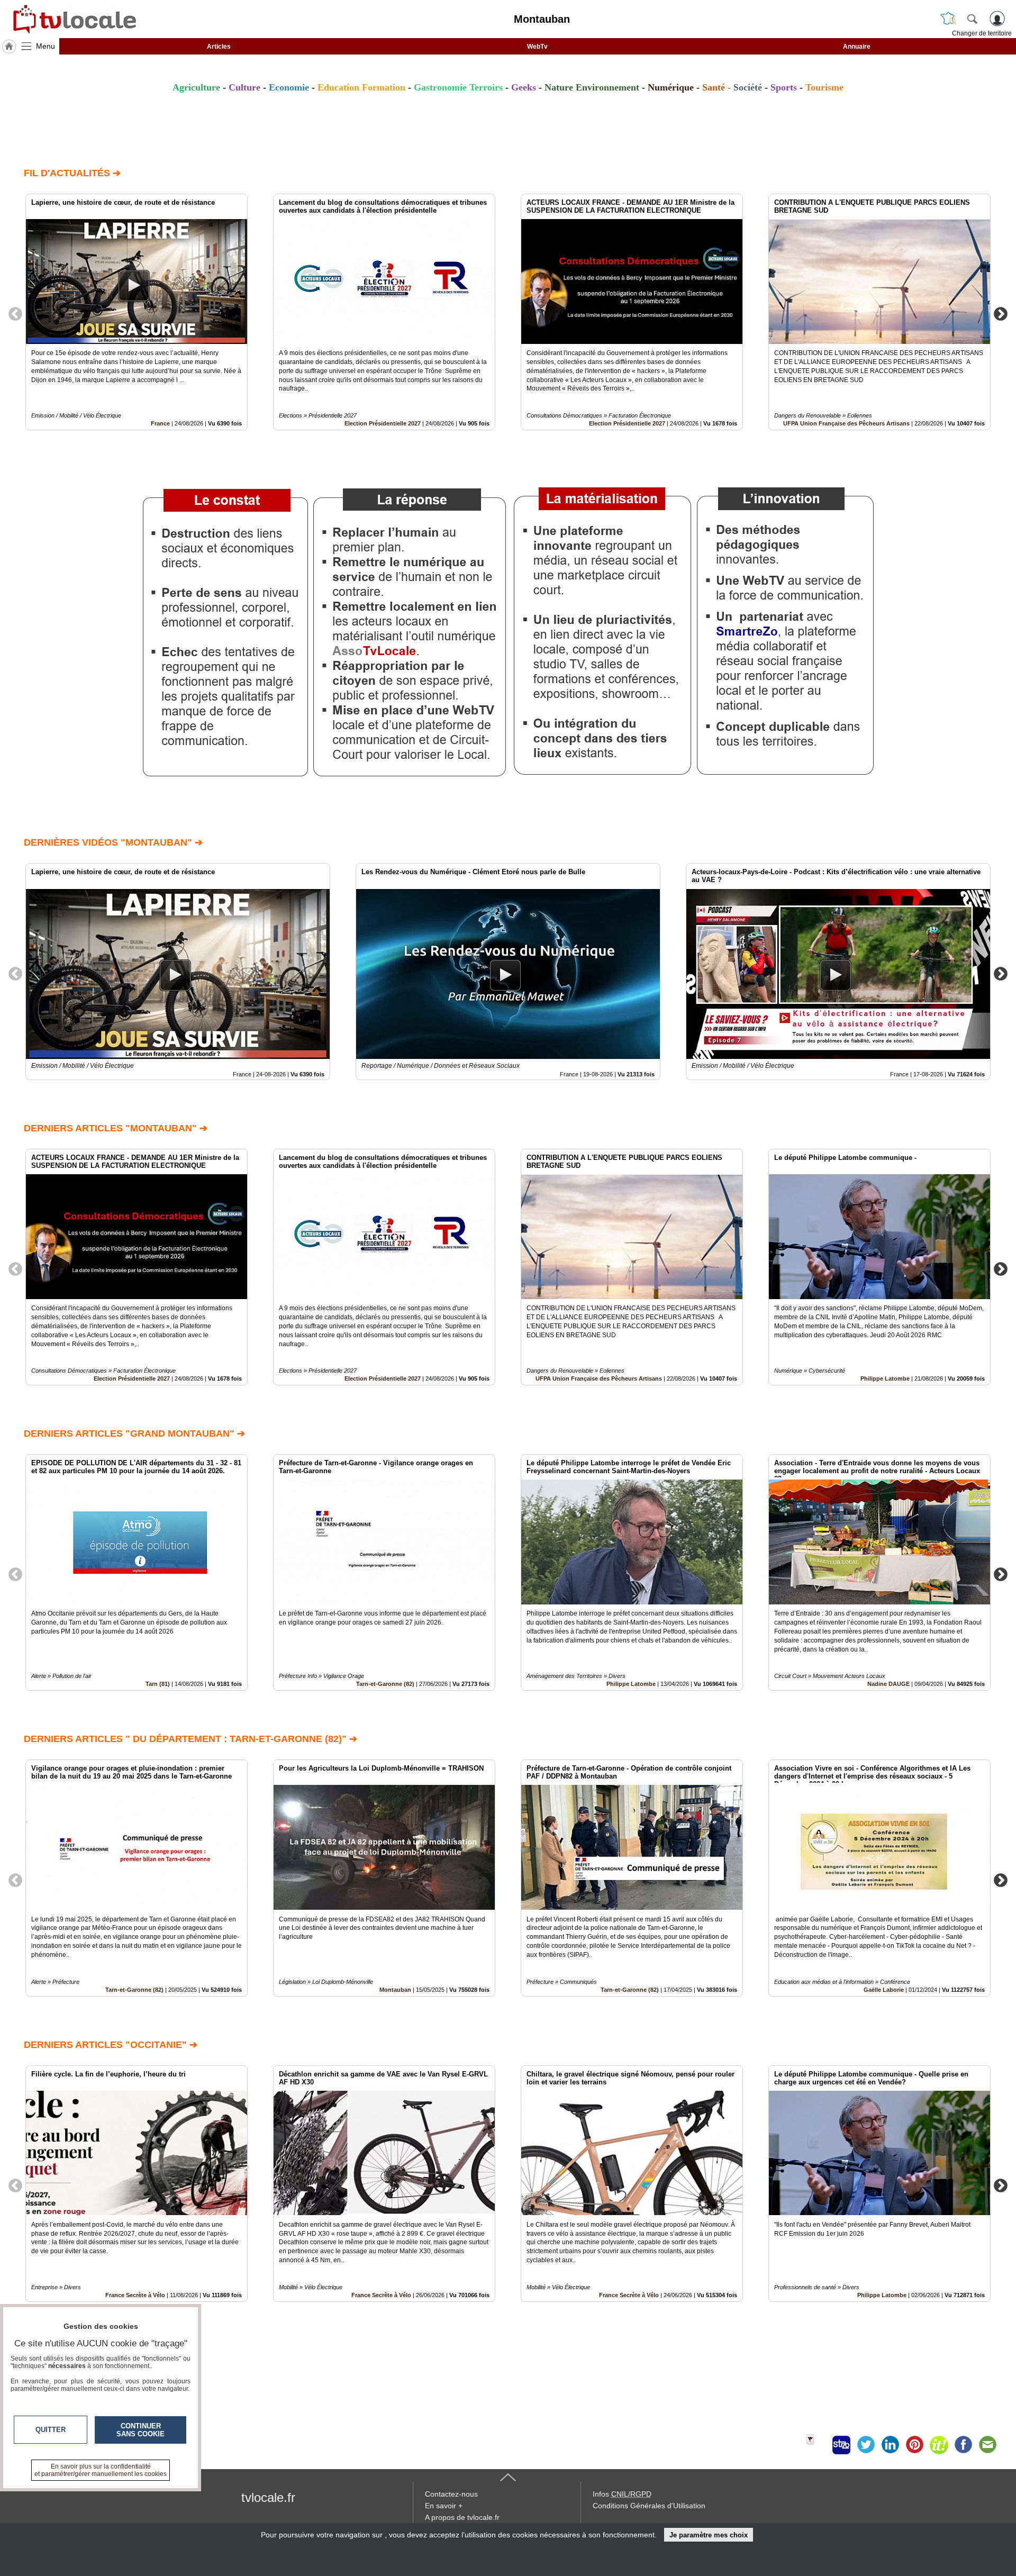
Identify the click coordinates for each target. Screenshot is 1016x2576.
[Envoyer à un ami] (987, 2445)
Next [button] (1001, 313)
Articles (219, 47)
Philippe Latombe (885, 1378)
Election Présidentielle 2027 (383, 423)
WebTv (537, 47)
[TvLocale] (73, 19)
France (160, 423)
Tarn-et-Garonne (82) (385, 1684)
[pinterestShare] (914, 2445)
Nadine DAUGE (888, 1684)
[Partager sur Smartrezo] (841, 2445)
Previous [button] (15, 313)
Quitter (51, 2430)
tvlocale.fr (268, 2497)
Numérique (671, 87)
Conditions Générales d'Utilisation (649, 2506)
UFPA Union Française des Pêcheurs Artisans (846, 423)
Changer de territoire (982, 33)
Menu (46, 46)
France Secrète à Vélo (381, 2295)
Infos (622, 2494)
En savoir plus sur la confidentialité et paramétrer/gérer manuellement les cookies (101, 2470)
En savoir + (444, 2506)
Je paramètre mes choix (709, 2535)
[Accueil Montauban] (9, 47)
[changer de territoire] (948, 19)
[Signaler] (817, 2445)
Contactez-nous (451, 2494)
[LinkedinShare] (890, 2445)
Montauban (395, 1990)
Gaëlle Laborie (884, 1990)
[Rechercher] (972, 19)
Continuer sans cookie (140, 2430)
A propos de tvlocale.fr (462, 2517)
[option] (137, 312)
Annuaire (857, 47)
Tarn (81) (158, 1684)
